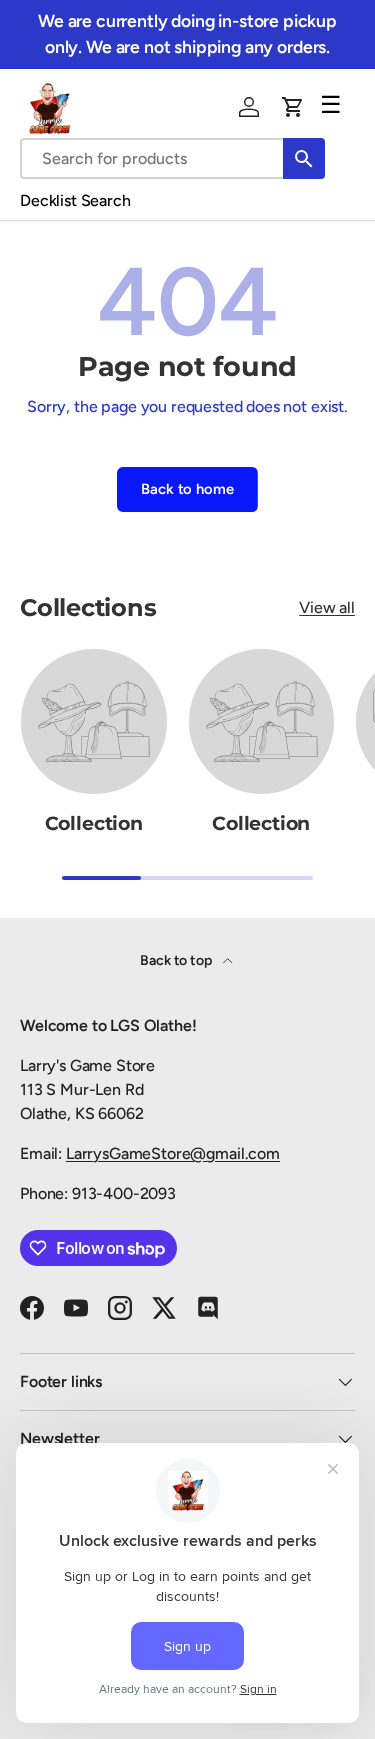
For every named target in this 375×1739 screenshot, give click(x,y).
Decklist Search (75, 200)
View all (327, 607)
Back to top (177, 960)
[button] (293, 107)
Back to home (187, 489)
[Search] (304, 158)
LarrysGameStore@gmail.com (173, 1153)
